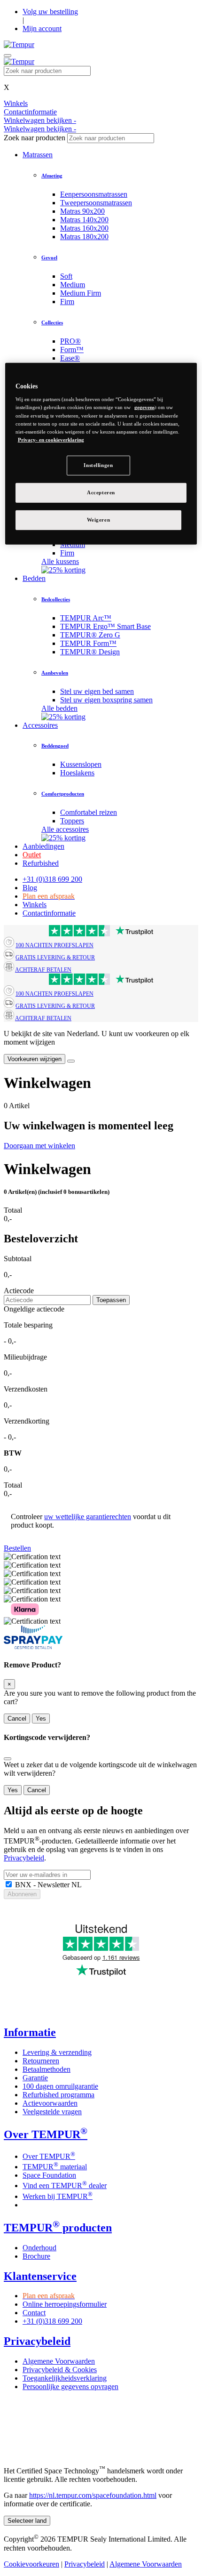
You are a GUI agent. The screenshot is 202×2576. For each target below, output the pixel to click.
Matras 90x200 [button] (82, 211)
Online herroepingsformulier (65, 2304)
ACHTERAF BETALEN (43, 970)
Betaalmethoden (47, 2069)
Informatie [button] (30, 2032)
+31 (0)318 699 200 (52, 879)
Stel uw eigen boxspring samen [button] (106, 700)
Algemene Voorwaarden (59, 2361)
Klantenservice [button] (40, 2276)
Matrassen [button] (38, 155)
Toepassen (111, 1300)
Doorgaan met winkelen (39, 1146)
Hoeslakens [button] (77, 773)
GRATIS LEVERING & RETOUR (55, 958)
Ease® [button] (70, 358)
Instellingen (98, 465)
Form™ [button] (72, 350)
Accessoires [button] (40, 725)
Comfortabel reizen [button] (89, 812)
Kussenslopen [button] (81, 764)
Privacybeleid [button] (37, 2341)
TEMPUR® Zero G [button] (90, 635)
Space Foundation (49, 2175)
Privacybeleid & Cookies (60, 2370)
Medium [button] (73, 285)
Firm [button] (67, 302)
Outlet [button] (32, 855)
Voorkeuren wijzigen (35, 1059)
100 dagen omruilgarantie (60, 2086)
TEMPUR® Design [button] (90, 652)
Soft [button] (66, 276)
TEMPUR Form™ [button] (88, 643)
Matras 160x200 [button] (84, 228)
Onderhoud (39, 2248)
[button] (17, 1548)
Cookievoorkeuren (31, 2564)
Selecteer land (27, 2521)
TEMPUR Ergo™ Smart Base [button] (105, 626)
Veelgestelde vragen (52, 2112)
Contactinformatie (49, 913)
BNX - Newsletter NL (47, 1885)
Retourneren (41, 2061)
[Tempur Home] (19, 44)
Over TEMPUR (49, 2156)
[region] (101, 454)
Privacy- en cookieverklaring (51, 440)
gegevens (144, 407)
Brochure (36, 2256)
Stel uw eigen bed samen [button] (97, 691)
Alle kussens (60, 561)
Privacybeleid (24, 1858)
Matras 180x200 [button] (84, 237)
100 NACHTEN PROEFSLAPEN (54, 945)
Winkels (35, 905)
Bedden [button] (34, 578)
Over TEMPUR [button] (46, 2134)
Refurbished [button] (41, 863)
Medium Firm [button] (81, 293)
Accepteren (101, 492)
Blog (30, 888)
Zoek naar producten (35, 138)
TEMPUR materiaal (55, 2167)
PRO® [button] (70, 341)
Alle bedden (59, 708)
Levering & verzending (57, 2052)
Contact (34, 2313)
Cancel (17, 1719)
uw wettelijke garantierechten (88, 1517)
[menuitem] (129, 194)
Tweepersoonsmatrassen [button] (96, 203)
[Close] (71, 1061)
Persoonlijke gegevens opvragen (70, 2387)
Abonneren (22, 1894)
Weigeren (99, 519)
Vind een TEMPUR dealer (65, 2186)
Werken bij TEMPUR (58, 2196)
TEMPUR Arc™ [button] (86, 618)
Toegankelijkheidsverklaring (65, 2378)
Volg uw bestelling (50, 12)
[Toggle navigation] (8, 56)
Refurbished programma (58, 2095)
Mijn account (42, 28)
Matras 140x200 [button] (84, 220)
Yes (41, 1719)
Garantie (35, 2078)
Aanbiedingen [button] (43, 846)
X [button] (7, 87)
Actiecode (19, 1291)
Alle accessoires (65, 829)
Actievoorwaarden (50, 2103)
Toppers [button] (72, 821)
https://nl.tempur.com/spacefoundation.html (93, 2495)
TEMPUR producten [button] (58, 2228)
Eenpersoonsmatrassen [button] (94, 194)
